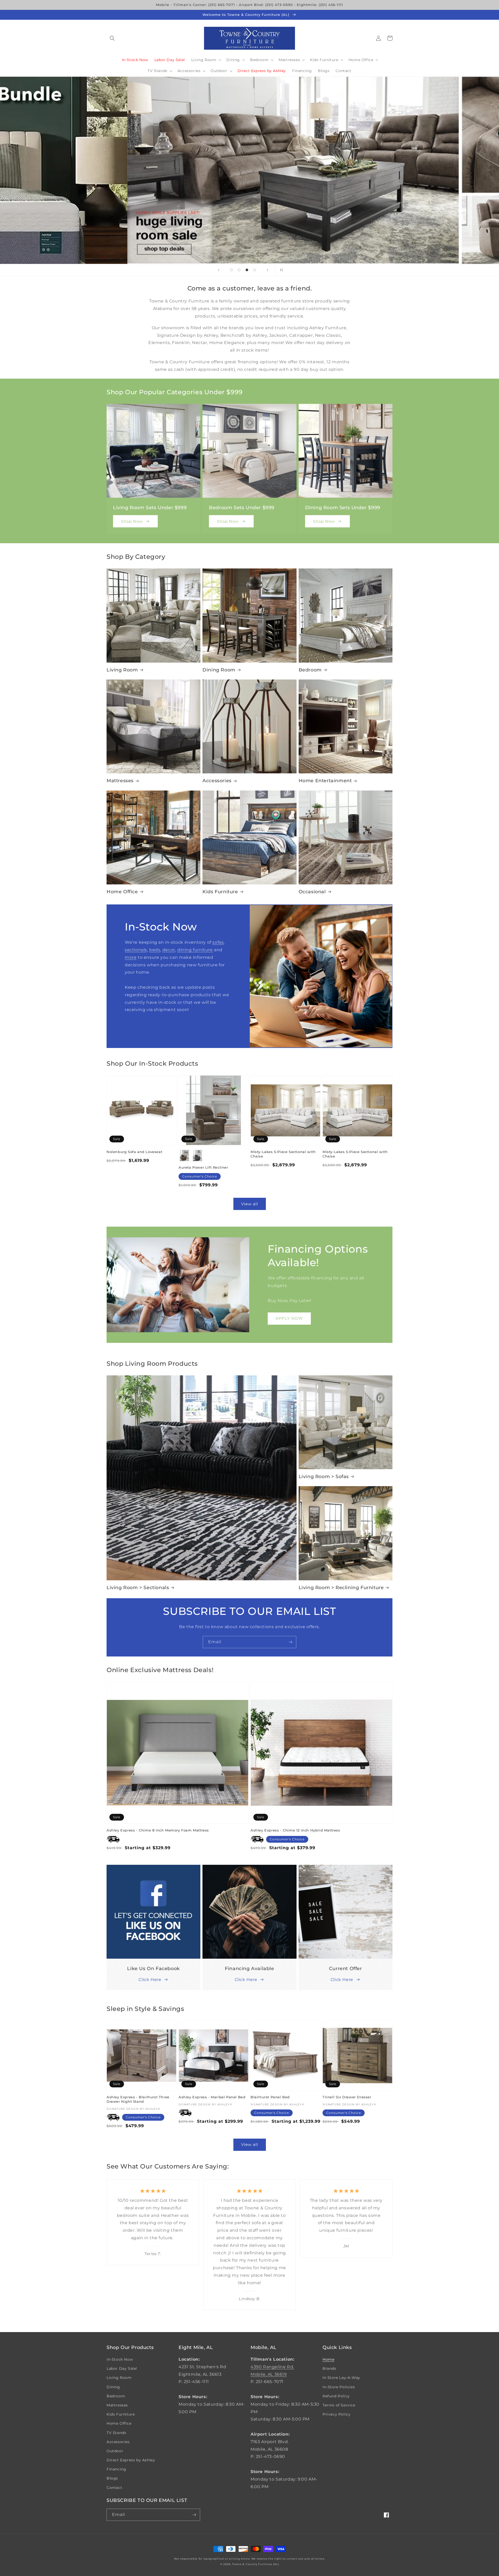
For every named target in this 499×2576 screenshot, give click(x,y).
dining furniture (195, 950)
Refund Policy (336, 2396)
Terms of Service (339, 2405)
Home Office (122, 892)
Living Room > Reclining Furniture (341, 1588)
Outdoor (115, 2451)
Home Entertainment (325, 781)
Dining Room (219, 670)
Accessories (217, 781)
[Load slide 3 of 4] (247, 270)
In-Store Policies (339, 2387)
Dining (113, 2387)
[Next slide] (267, 270)
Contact (114, 2488)
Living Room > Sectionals (138, 1588)
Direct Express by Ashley (131, 2460)
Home (328, 2359)
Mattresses (120, 781)
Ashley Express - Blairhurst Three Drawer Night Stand (138, 2099)
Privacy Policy (336, 2414)
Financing (116, 2469)
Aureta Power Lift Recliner (203, 1167)
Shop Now (132, 521)
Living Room (122, 670)
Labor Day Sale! (122, 2368)
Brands (329, 2368)
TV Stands (116, 2433)
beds (155, 950)
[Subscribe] (290, 1642)
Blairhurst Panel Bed (270, 2097)
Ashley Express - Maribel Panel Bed (212, 2097)
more (131, 957)
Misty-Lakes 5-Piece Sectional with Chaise (283, 1154)
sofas (218, 942)
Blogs (112, 2478)
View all (250, 1204)
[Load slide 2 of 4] (239, 270)
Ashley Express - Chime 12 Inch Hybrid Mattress (295, 1830)
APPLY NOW (289, 1318)
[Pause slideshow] (280, 270)
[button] (112, 38)
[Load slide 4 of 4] (255, 270)
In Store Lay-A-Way (341, 2378)
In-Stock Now (120, 2359)
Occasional (312, 892)
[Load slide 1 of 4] (231, 270)
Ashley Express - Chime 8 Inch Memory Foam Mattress (158, 1830)
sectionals (136, 950)
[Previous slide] (219, 270)
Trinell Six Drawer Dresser (347, 2097)
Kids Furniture (220, 892)
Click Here (150, 1980)
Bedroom (310, 670)
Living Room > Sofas (324, 1477)
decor (169, 950)
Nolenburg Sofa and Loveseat (134, 1152)
